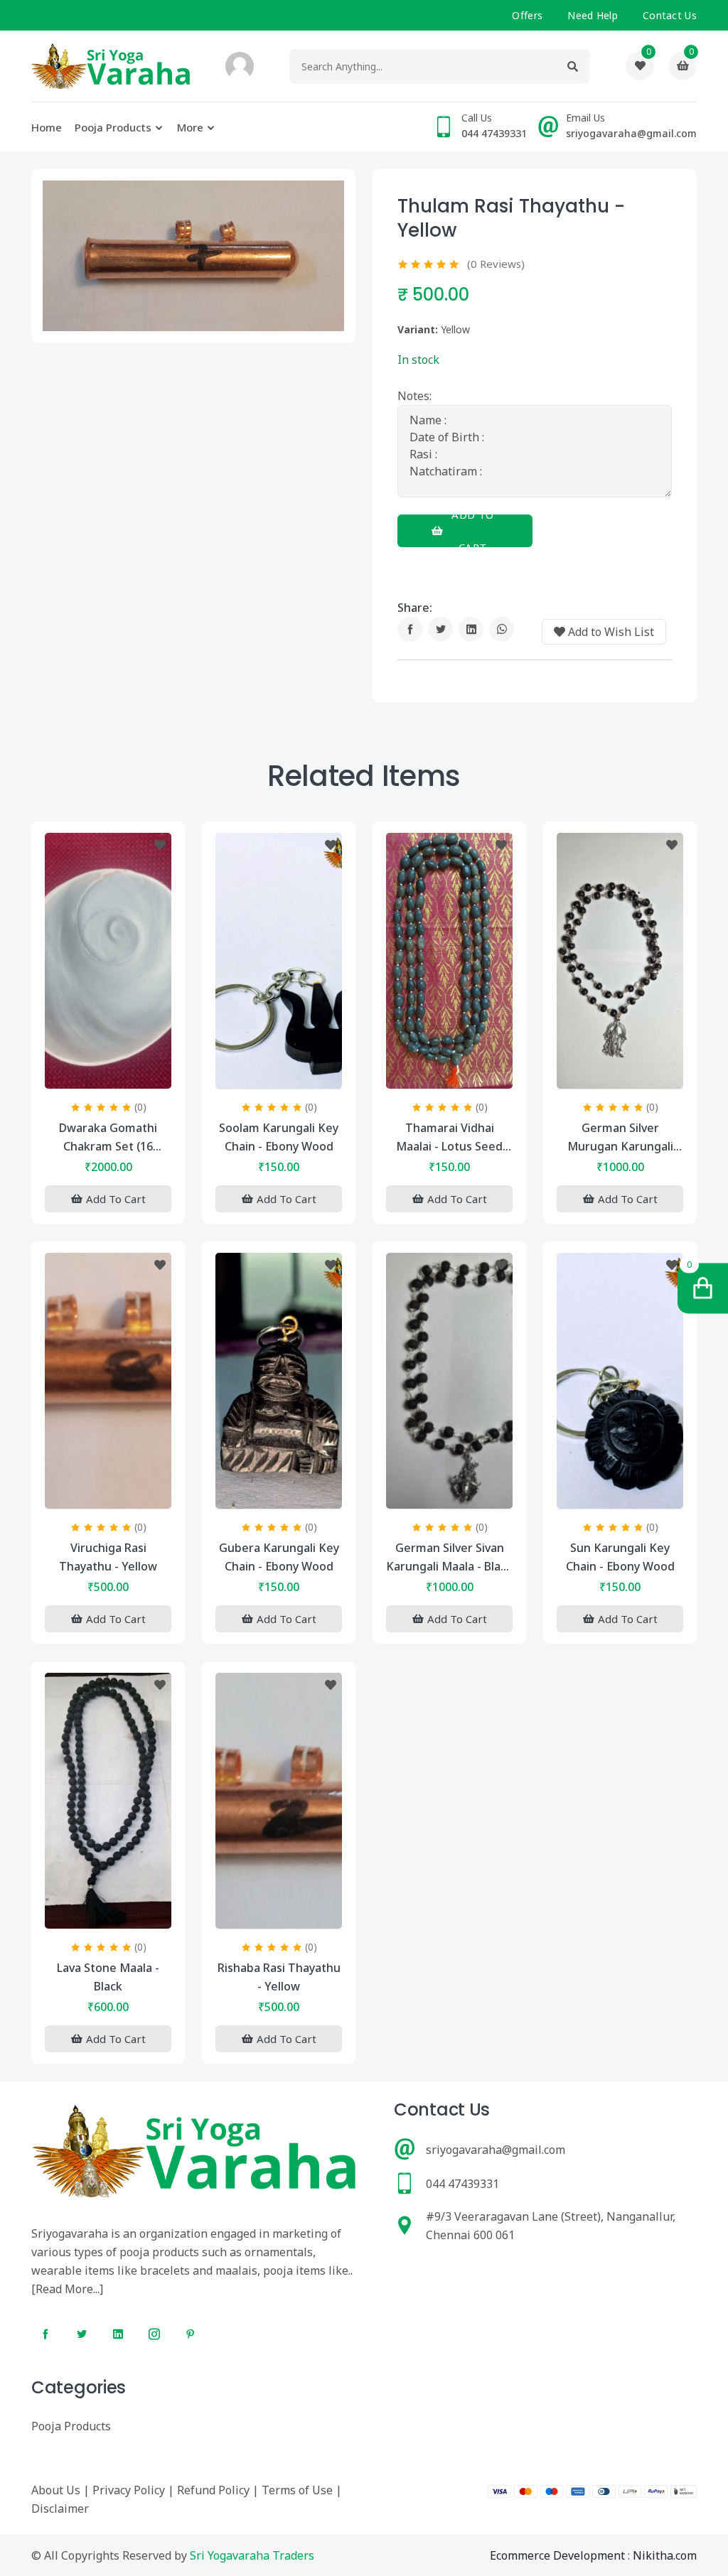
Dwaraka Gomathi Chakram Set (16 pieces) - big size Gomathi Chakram (108, 1138)
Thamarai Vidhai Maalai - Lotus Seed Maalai (449, 1138)
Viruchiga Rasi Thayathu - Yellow (108, 1557)
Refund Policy (213, 2490)
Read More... (68, 2289)
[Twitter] (440, 629)
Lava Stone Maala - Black (108, 1977)
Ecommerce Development (557, 2555)
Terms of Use (297, 2490)
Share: (415, 608)
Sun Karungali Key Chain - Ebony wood (620, 1557)
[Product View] (108, 1074)
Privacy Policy (129, 2490)
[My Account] (240, 66)
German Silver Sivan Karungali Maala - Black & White (449, 1558)
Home (47, 127)
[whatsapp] (502, 629)
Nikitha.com (665, 2555)
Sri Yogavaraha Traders (252, 2555)
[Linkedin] (471, 629)
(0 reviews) (496, 264)
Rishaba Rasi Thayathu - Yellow (279, 1977)
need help (593, 15)
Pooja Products (113, 127)
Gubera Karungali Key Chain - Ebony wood (279, 1557)
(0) (140, 1107)
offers (527, 15)
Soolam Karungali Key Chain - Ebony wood (279, 1137)
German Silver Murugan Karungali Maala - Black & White (620, 1138)
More (190, 127)
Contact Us (670, 15)
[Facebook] (410, 629)
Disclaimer (60, 2508)
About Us (56, 2490)
